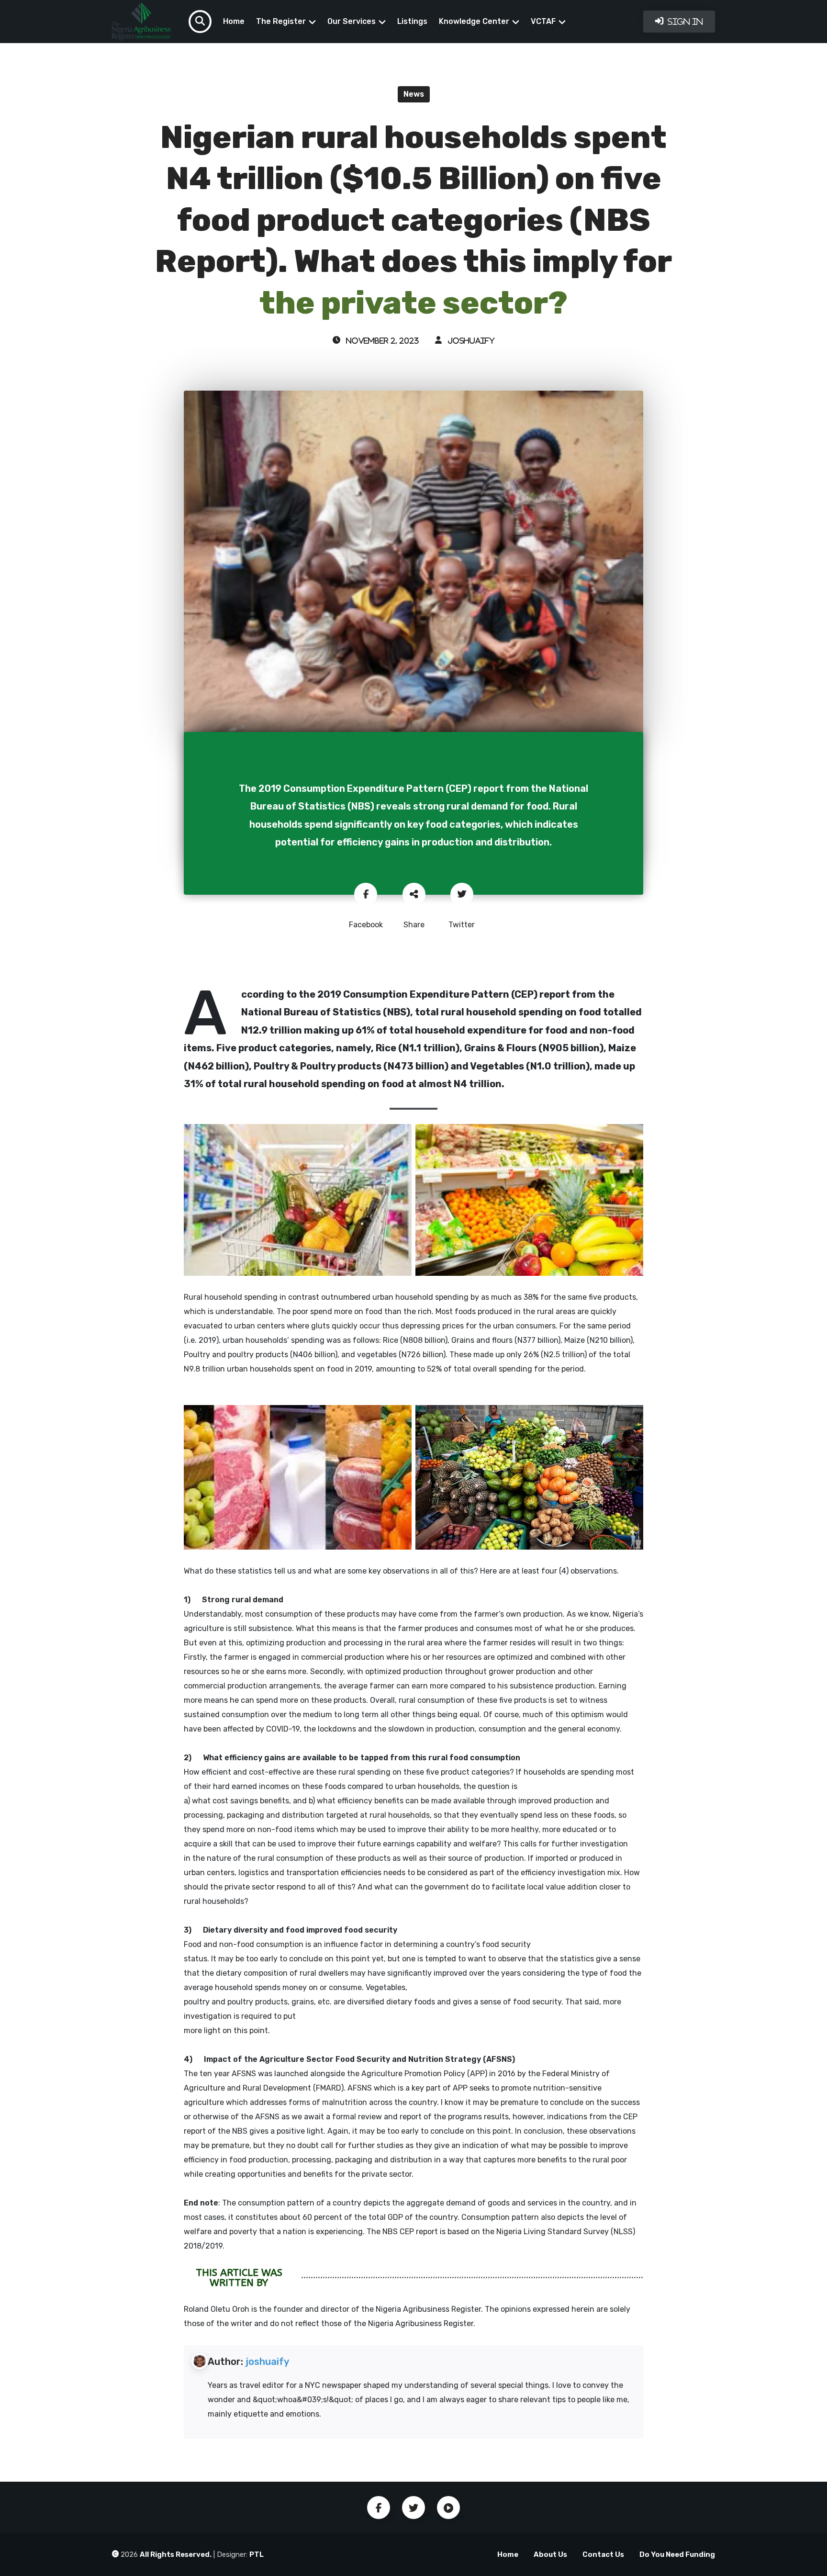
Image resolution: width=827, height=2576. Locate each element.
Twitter (413, 2508)
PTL (257, 2554)
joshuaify (470, 341)
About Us (550, 2554)
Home (234, 21)
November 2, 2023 (382, 341)
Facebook (379, 2508)
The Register (281, 21)
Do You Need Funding (677, 2554)
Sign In (684, 22)
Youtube (448, 2508)
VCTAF (543, 21)
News (414, 94)
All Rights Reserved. (176, 2554)
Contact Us (603, 2554)
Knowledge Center (474, 21)
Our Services (352, 21)
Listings (412, 21)
